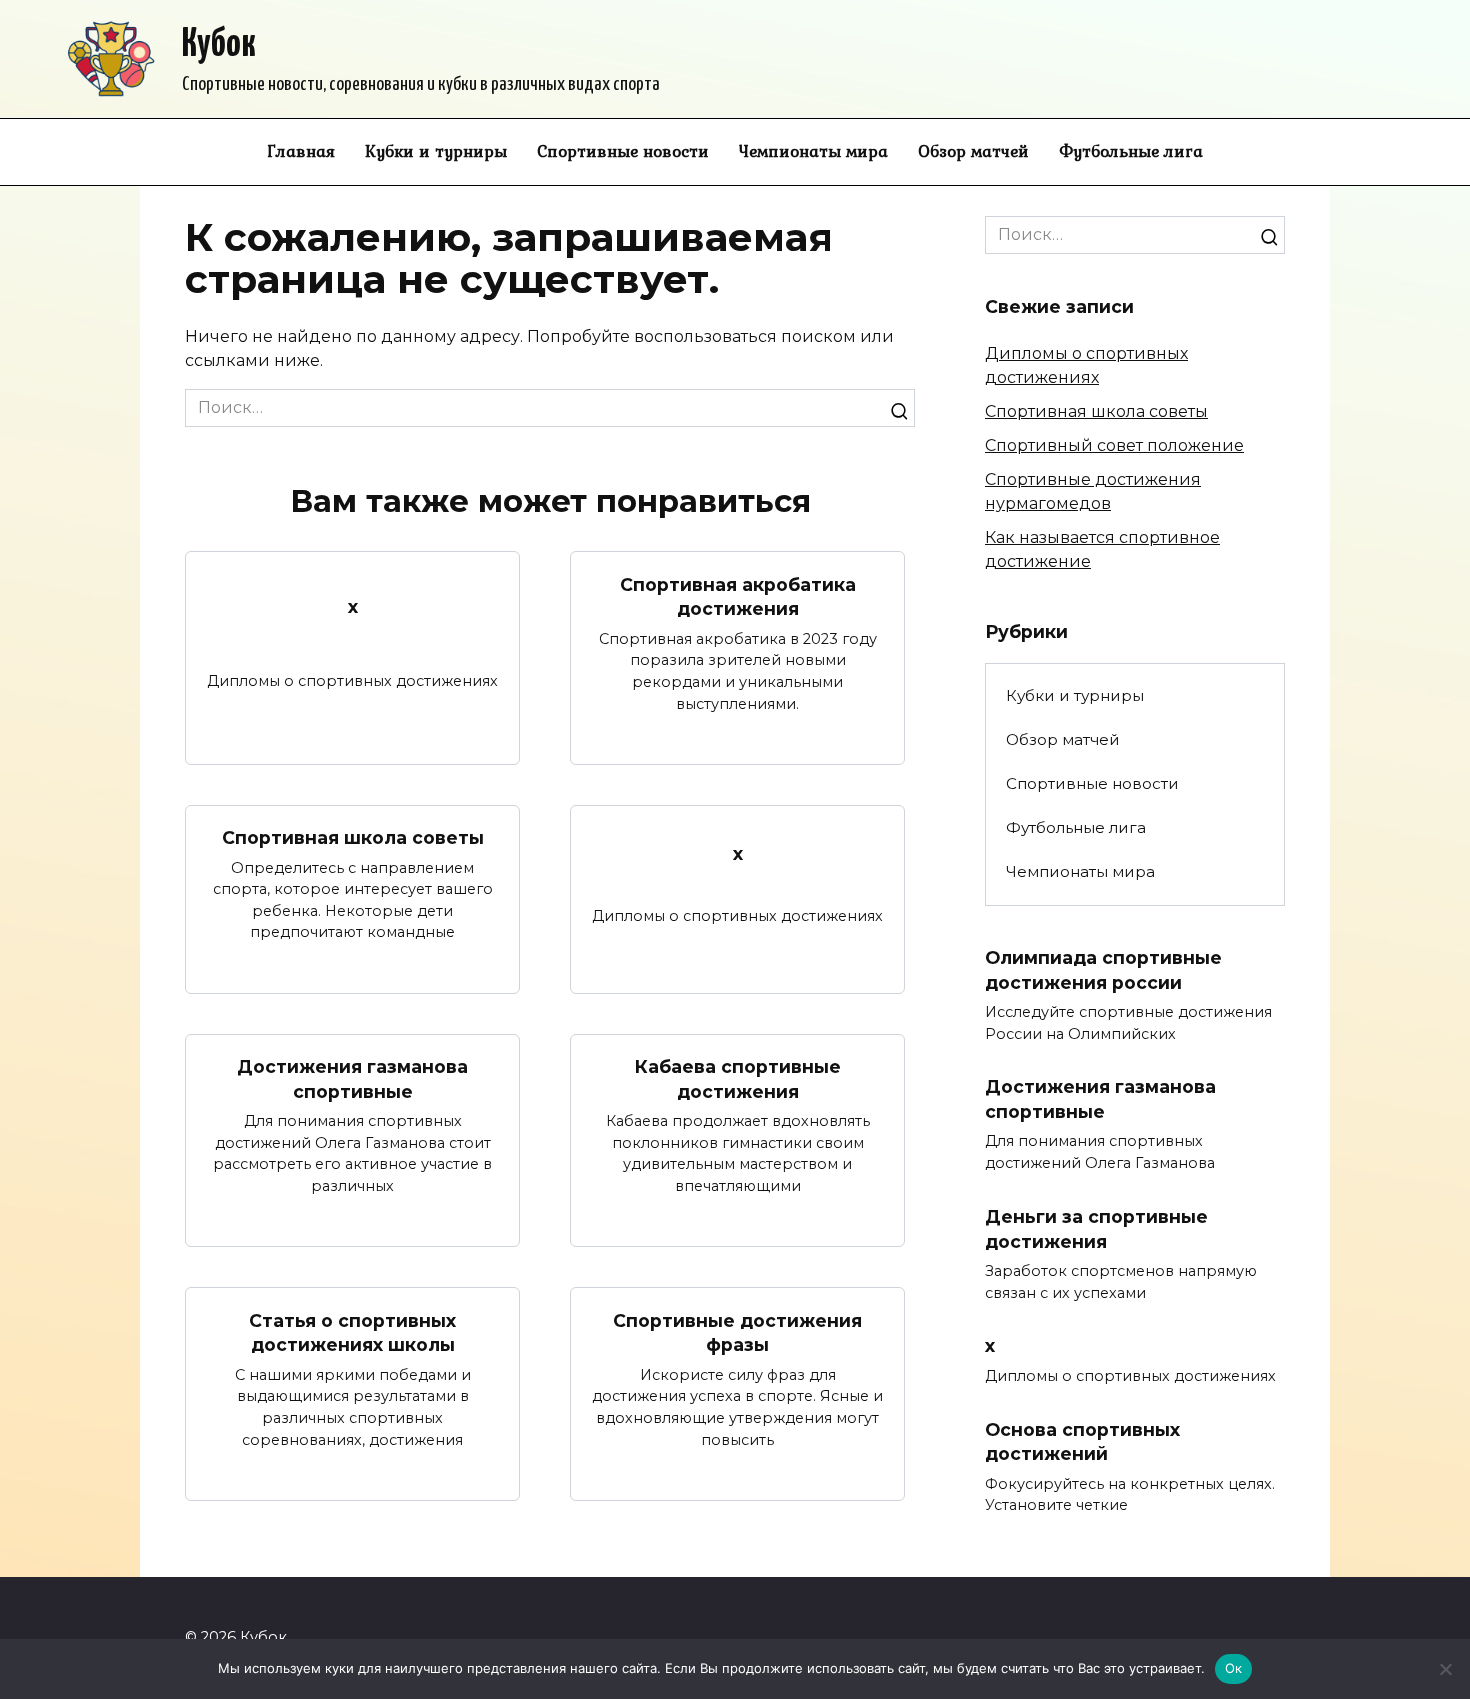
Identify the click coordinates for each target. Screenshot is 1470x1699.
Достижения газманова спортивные (352, 1079)
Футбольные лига (1131, 151)
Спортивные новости (623, 151)
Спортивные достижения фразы (737, 1332)
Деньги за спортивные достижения (1096, 1229)
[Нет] (1445, 1669)
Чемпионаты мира (813, 151)
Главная (301, 151)
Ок (1234, 1668)
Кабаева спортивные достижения (738, 1079)
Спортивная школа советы (353, 837)
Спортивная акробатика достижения (738, 596)
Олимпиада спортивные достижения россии (1103, 970)
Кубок (219, 45)
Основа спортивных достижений (1082, 1441)
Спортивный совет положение (1114, 445)
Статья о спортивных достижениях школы (352, 1332)
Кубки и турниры (436, 151)
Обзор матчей (973, 151)
